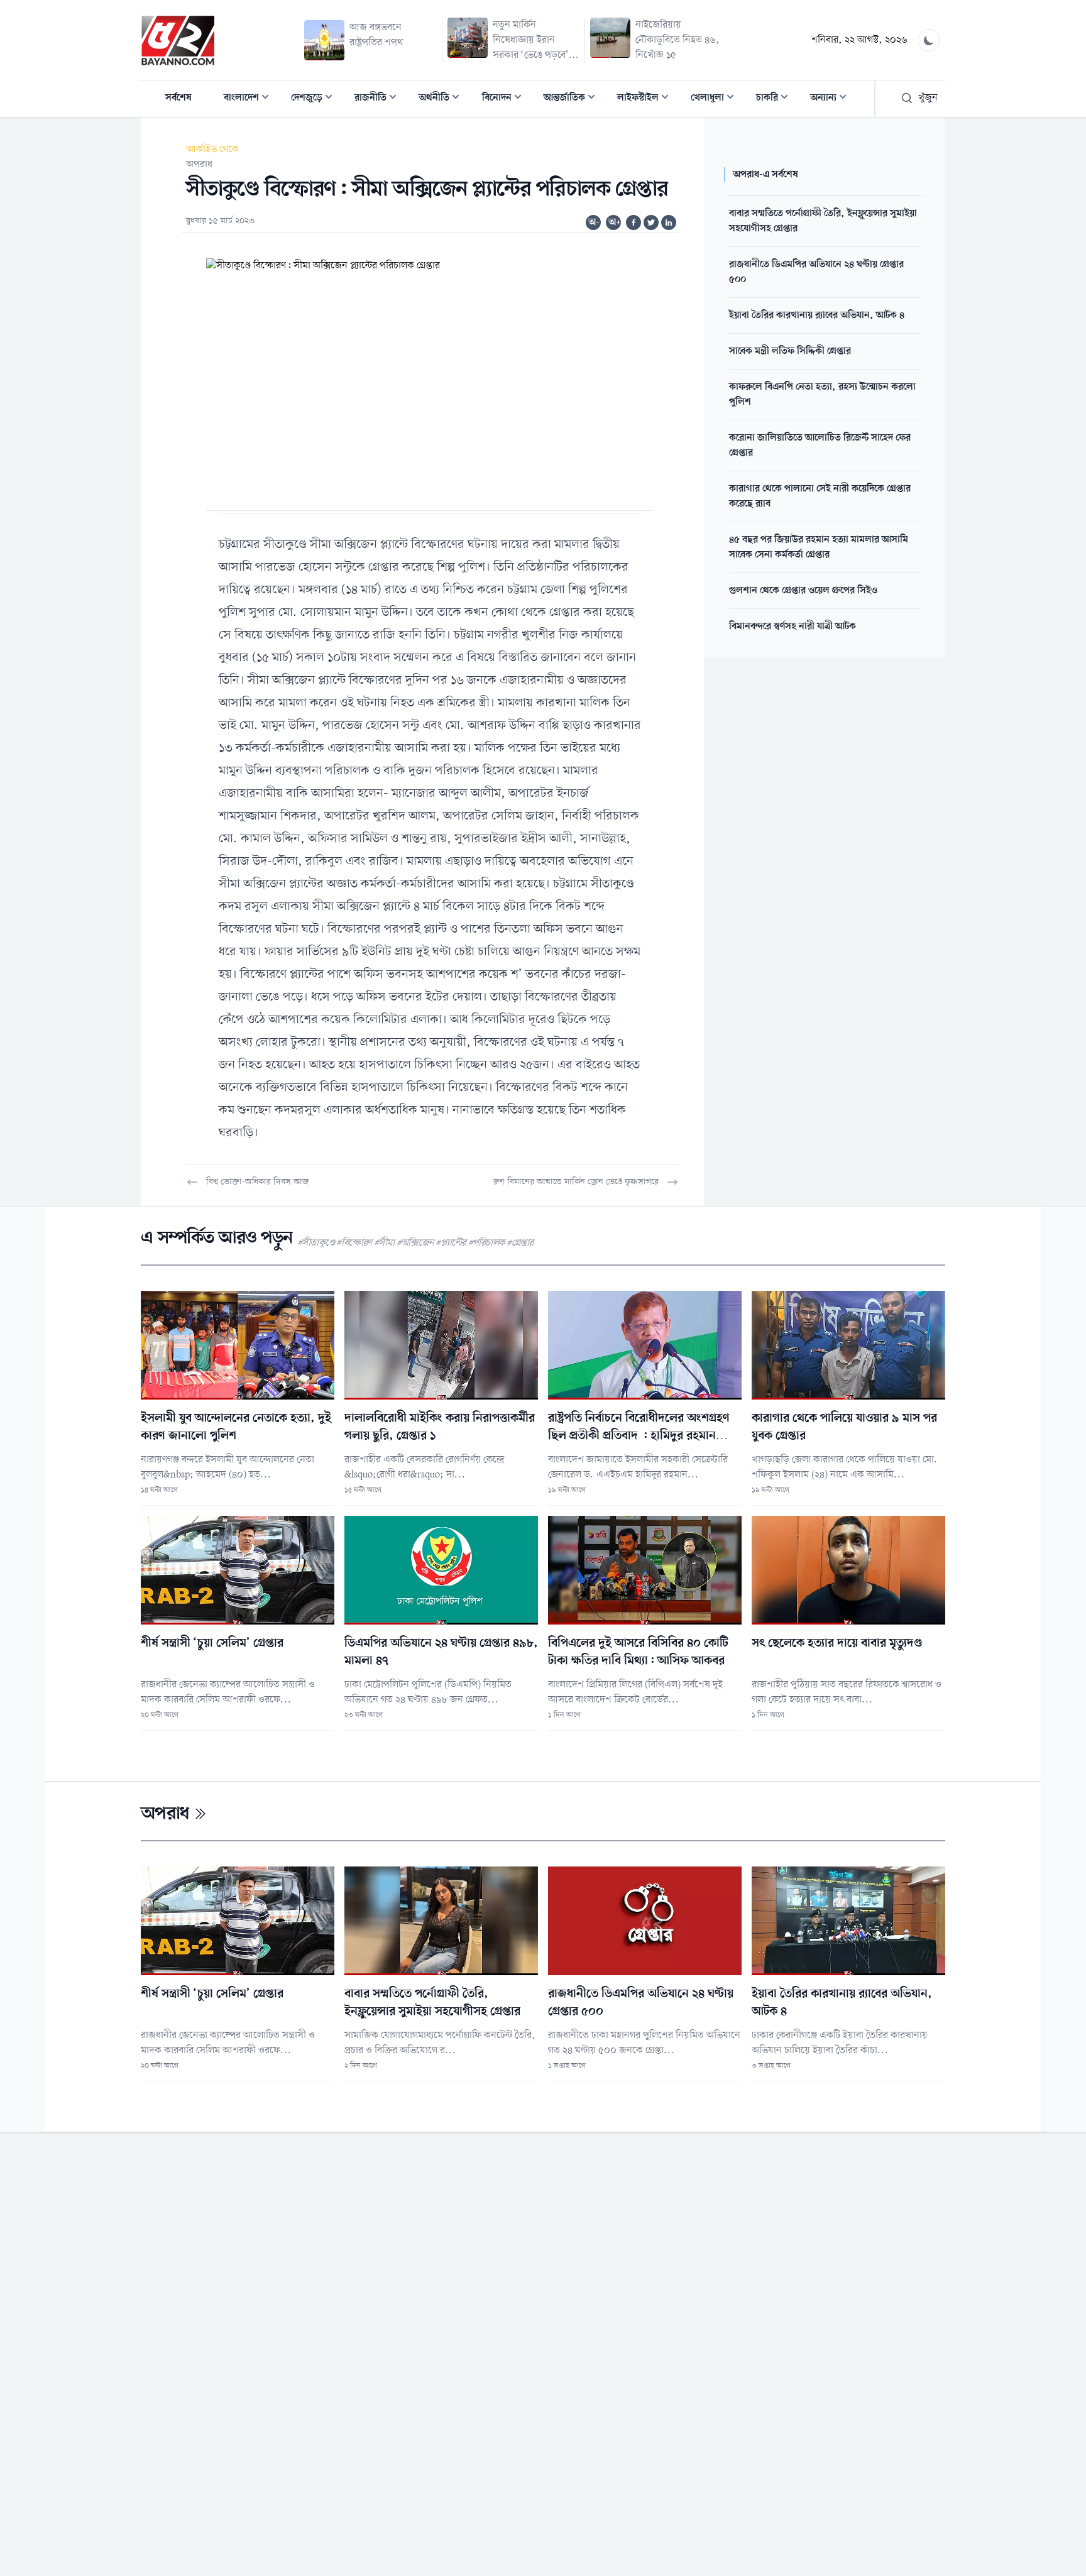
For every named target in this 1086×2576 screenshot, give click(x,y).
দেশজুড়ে (315, 99)
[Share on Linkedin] (669, 222)
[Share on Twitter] (651, 222)
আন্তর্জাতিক (573, 99)
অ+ (615, 222)
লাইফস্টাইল (647, 99)
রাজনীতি (379, 99)
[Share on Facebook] (633, 222)
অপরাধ (199, 165)
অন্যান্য (832, 99)
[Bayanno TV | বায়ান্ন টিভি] (178, 40)
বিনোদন (506, 99)
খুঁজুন (928, 98)
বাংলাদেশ (250, 99)
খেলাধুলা (716, 99)
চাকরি (776, 99)
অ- (594, 222)
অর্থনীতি (443, 99)
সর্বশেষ (178, 98)
